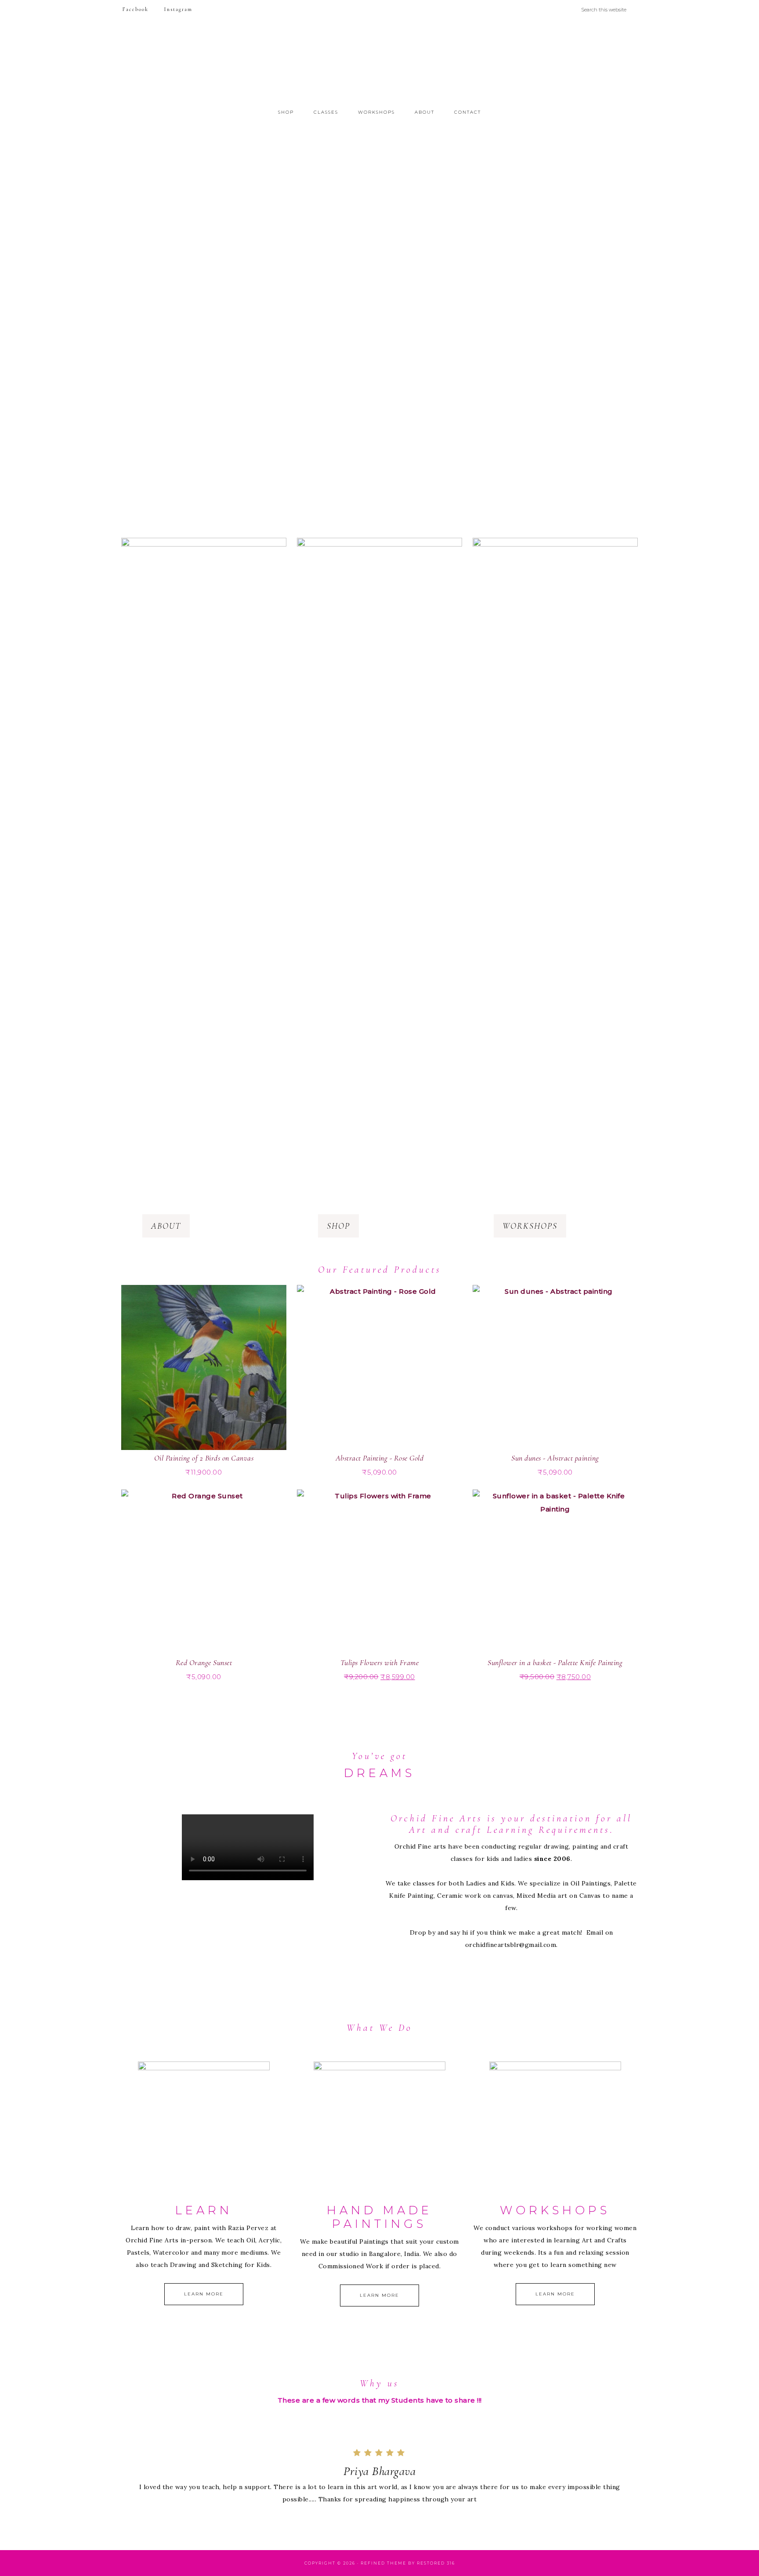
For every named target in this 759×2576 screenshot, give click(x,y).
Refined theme (383, 2563)
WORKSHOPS (530, 1226)
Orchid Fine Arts (379, 63)
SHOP (338, 1226)
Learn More (204, 2294)
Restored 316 (436, 2563)
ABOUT (166, 1226)
